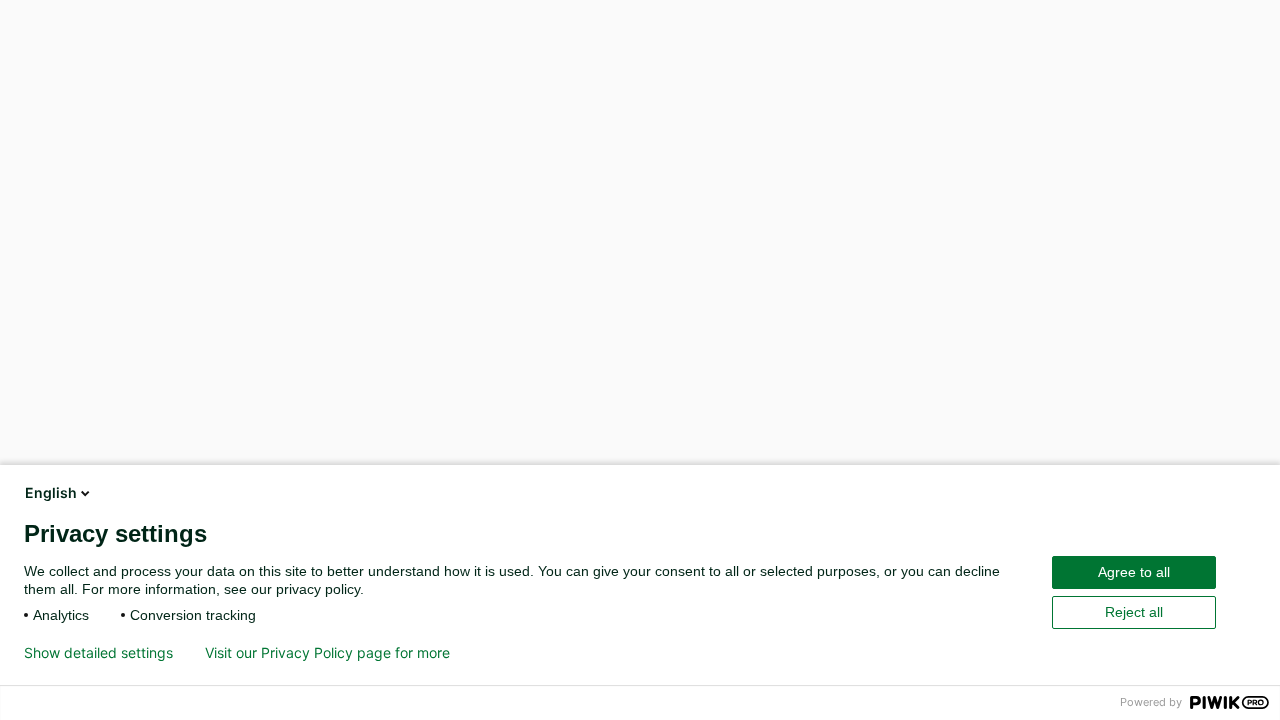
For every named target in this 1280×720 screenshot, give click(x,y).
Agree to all (1134, 572)
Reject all (1134, 612)
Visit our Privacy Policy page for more (327, 653)
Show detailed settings (98, 653)
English (51, 492)
